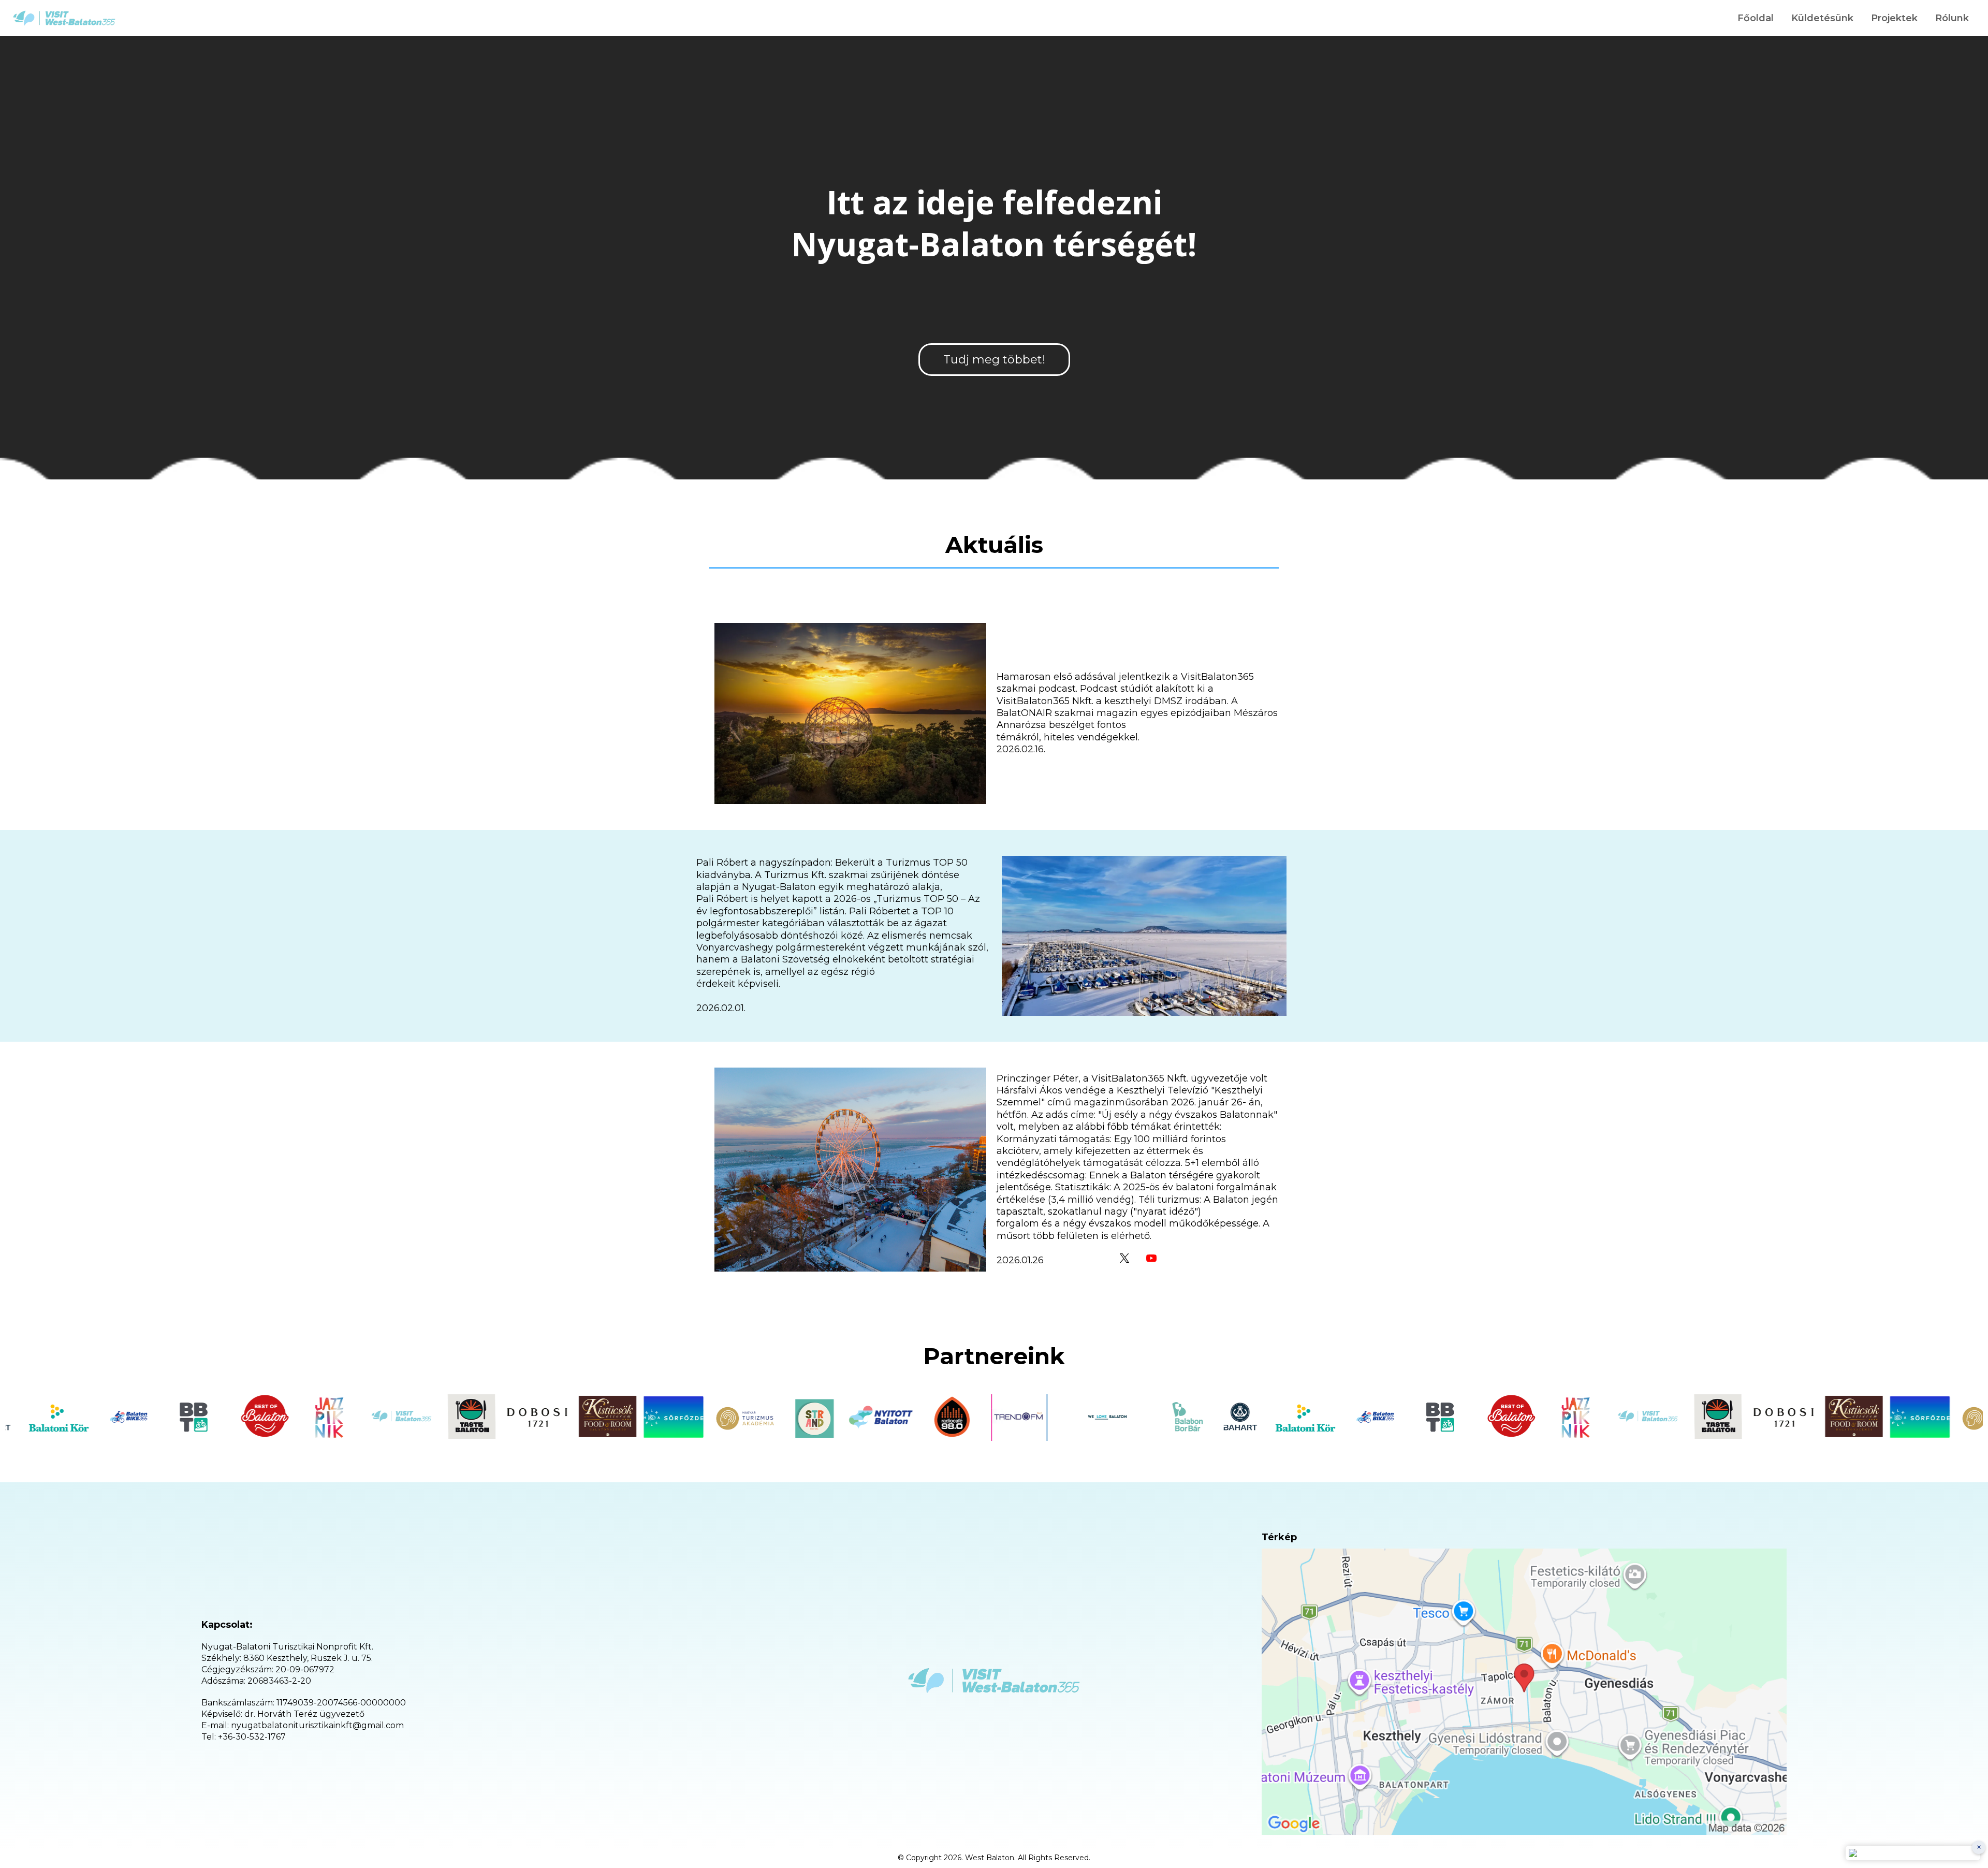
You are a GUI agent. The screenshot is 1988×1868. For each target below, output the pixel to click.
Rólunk (1952, 18)
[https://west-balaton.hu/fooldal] (64, 18)
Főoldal (1756, 18)
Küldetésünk (1822, 18)
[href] (1524, 1692)
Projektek (1894, 18)
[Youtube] (1151, 1258)
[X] (1124, 1258)
